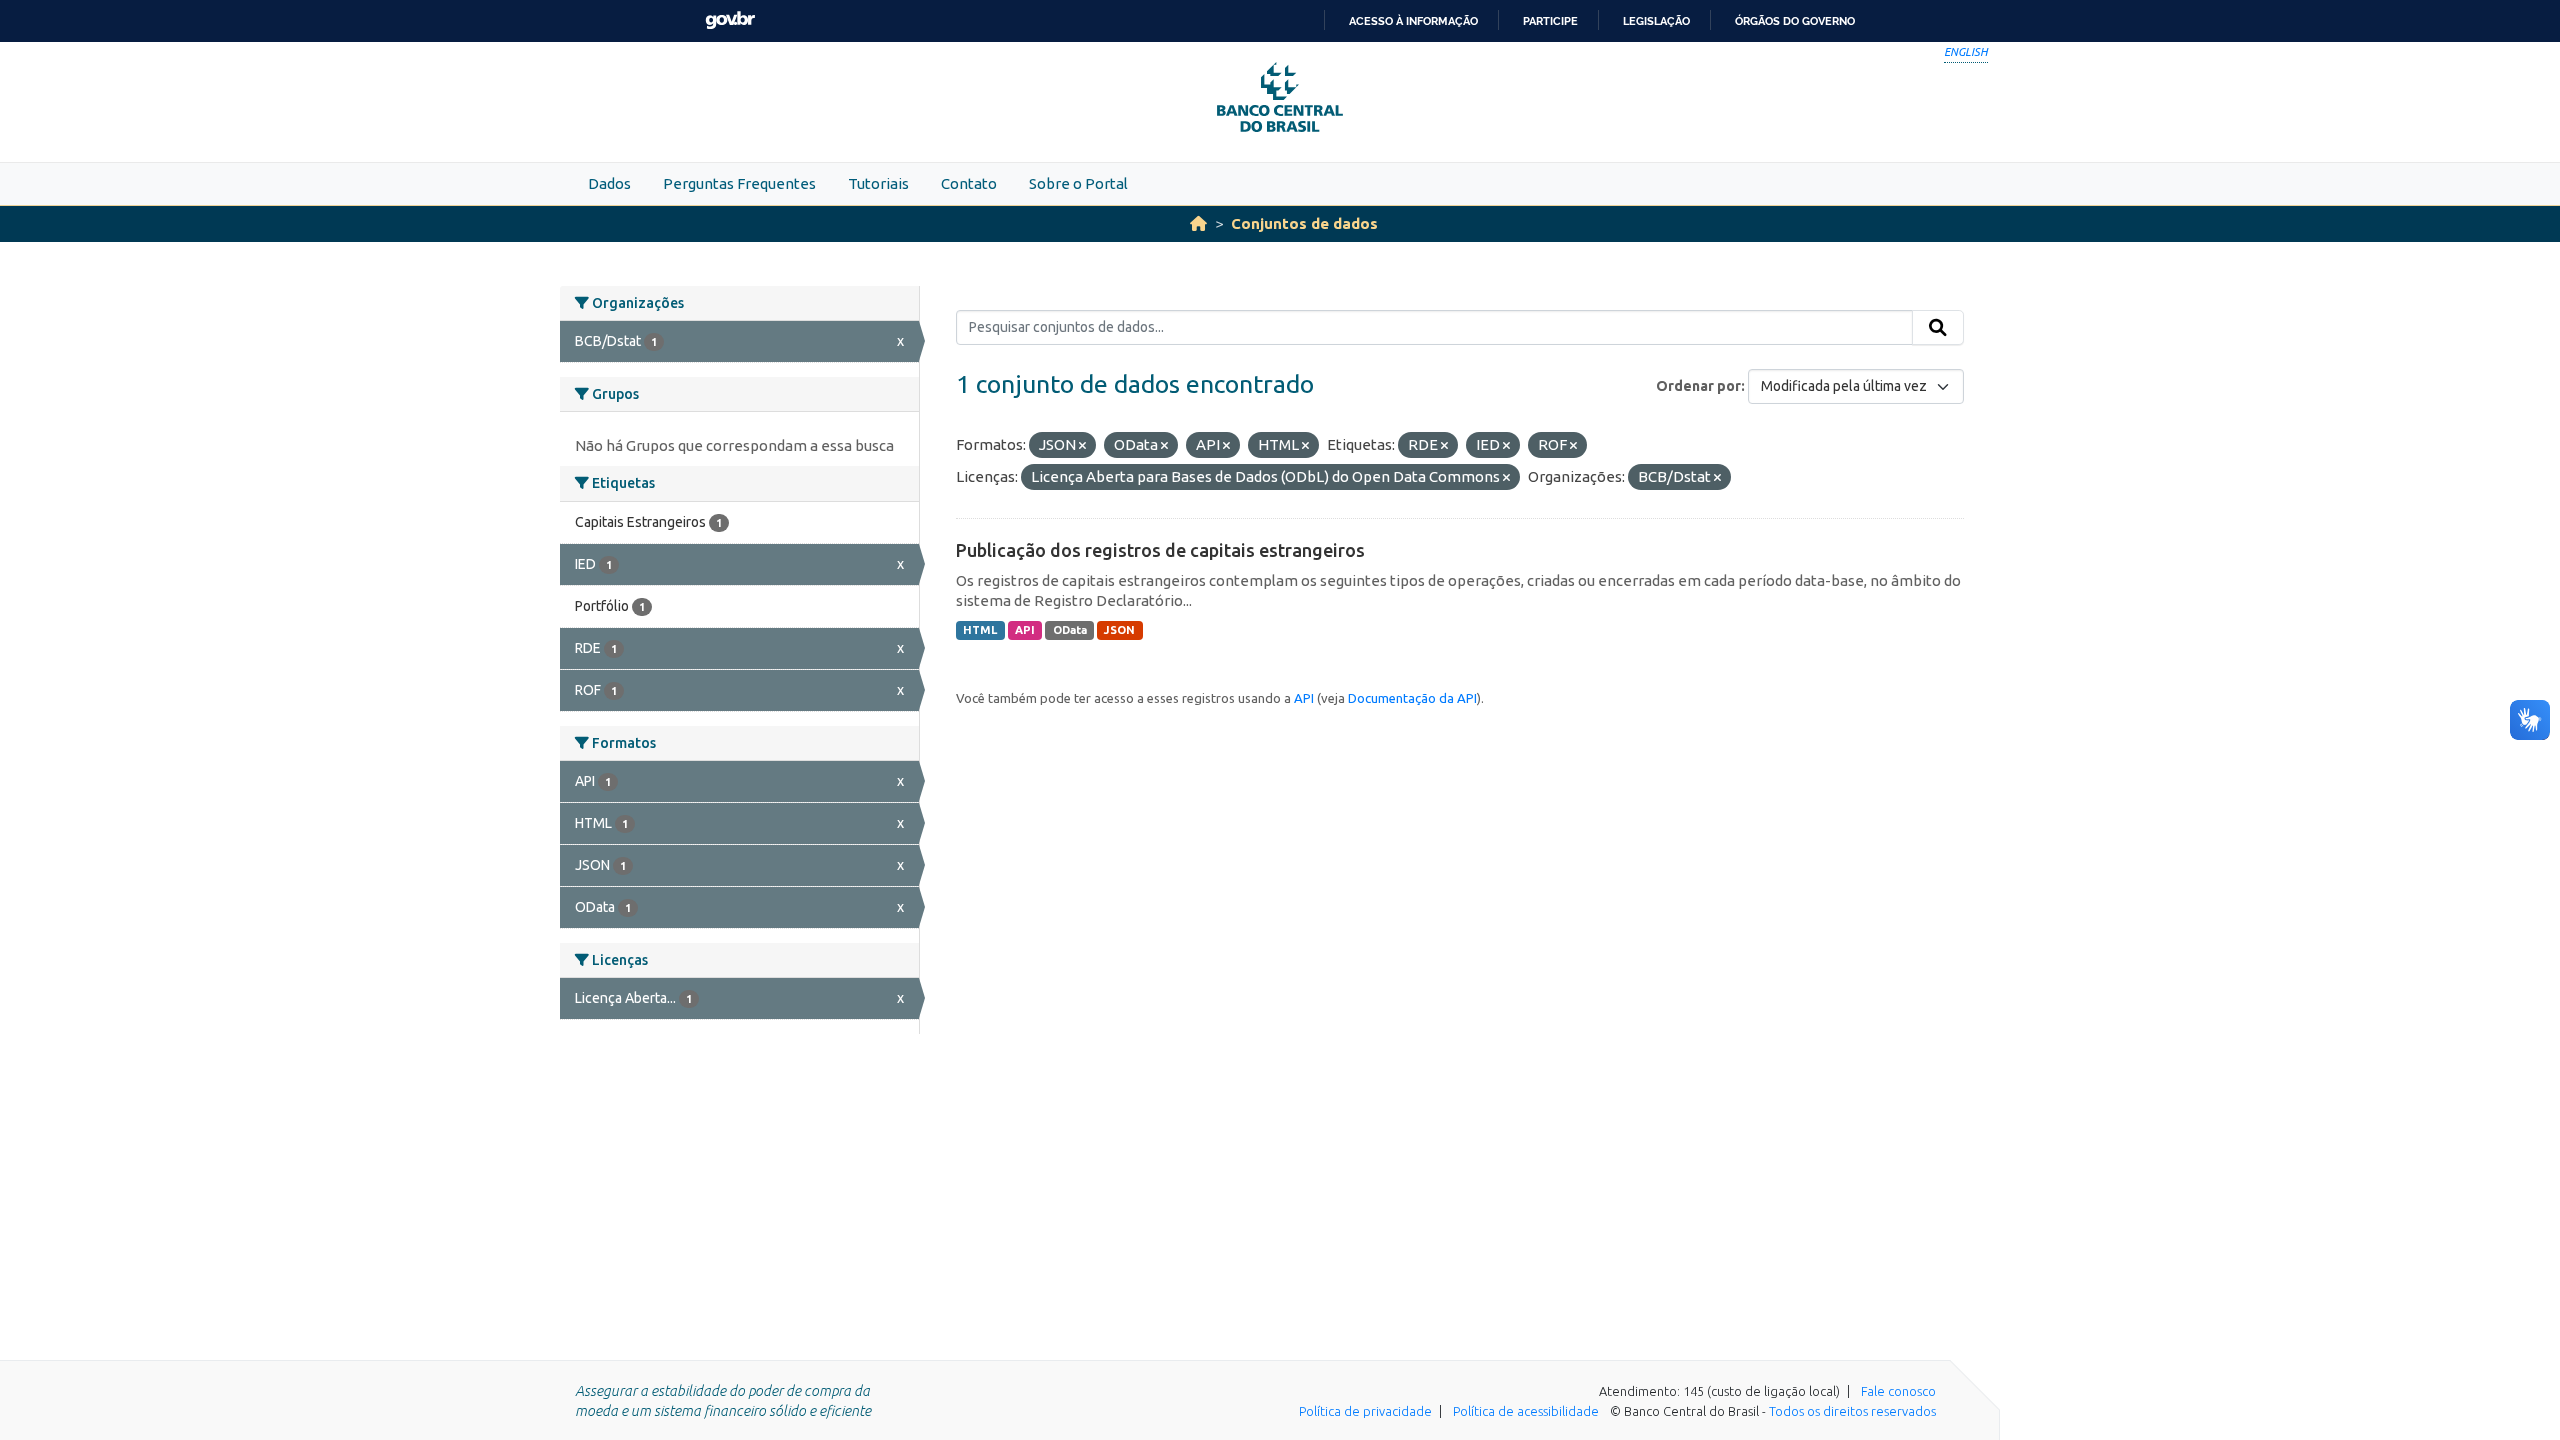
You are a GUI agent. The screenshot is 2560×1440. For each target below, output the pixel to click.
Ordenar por (1698, 386)
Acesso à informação (1413, 21)
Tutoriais (878, 183)
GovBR (730, 20)
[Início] (1198, 223)
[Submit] (1938, 328)
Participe (1550, 21)
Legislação (1656, 21)
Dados (609, 183)
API (1025, 630)
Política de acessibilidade (1526, 1411)
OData (1070, 630)
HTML (980, 630)
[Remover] (1082, 446)
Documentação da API (1412, 698)
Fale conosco (1898, 1391)
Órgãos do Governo (1795, 21)
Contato (969, 183)
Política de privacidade (1365, 1411)
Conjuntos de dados (1304, 223)
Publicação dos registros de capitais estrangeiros (1160, 550)
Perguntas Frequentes (739, 183)
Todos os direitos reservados (1852, 1411)
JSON (1119, 630)
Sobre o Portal (1078, 183)
